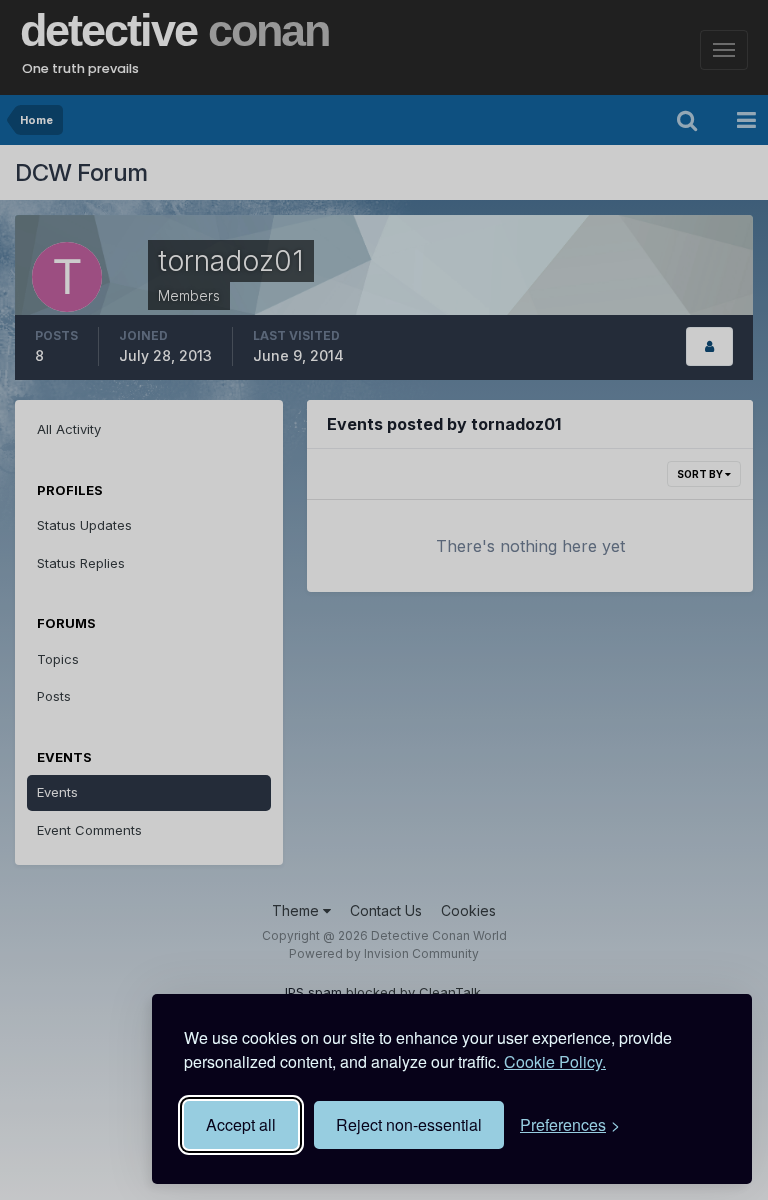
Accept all (241, 1124)
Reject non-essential (409, 1124)
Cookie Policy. (555, 1061)
